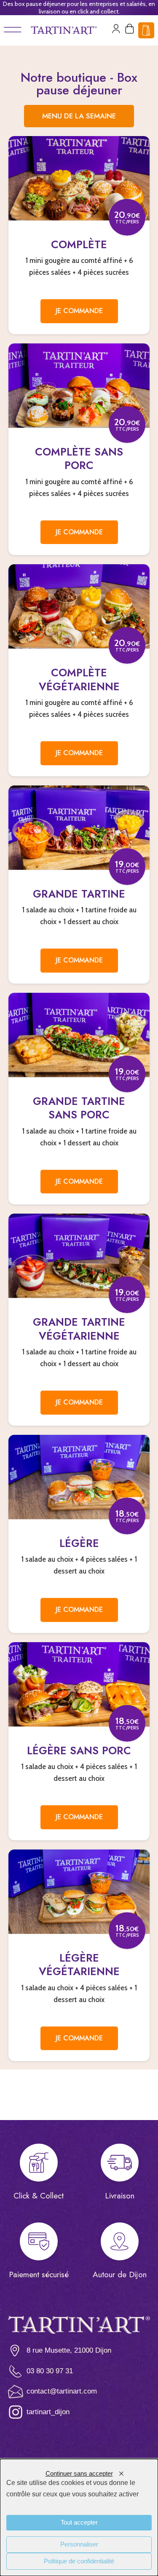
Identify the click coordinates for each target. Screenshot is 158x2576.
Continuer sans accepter (79, 2474)
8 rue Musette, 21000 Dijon (69, 2350)
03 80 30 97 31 (50, 2371)
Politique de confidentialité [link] (79, 2561)
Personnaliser (79, 2544)
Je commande (79, 311)
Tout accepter (79, 2522)
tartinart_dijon (48, 2412)
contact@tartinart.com (62, 2391)
